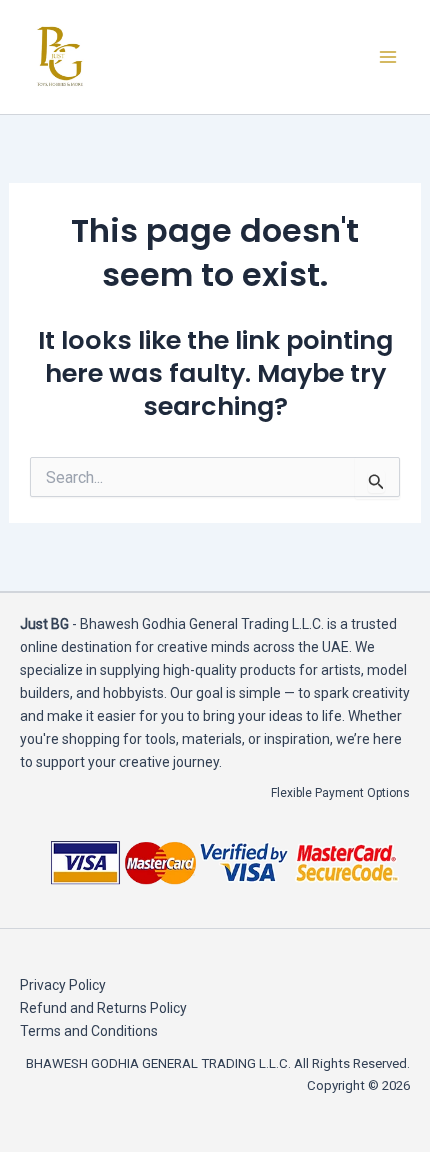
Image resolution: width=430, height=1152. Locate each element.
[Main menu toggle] (388, 57)
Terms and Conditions (89, 1031)
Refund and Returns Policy (103, 1008)
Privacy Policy (63, 985)
